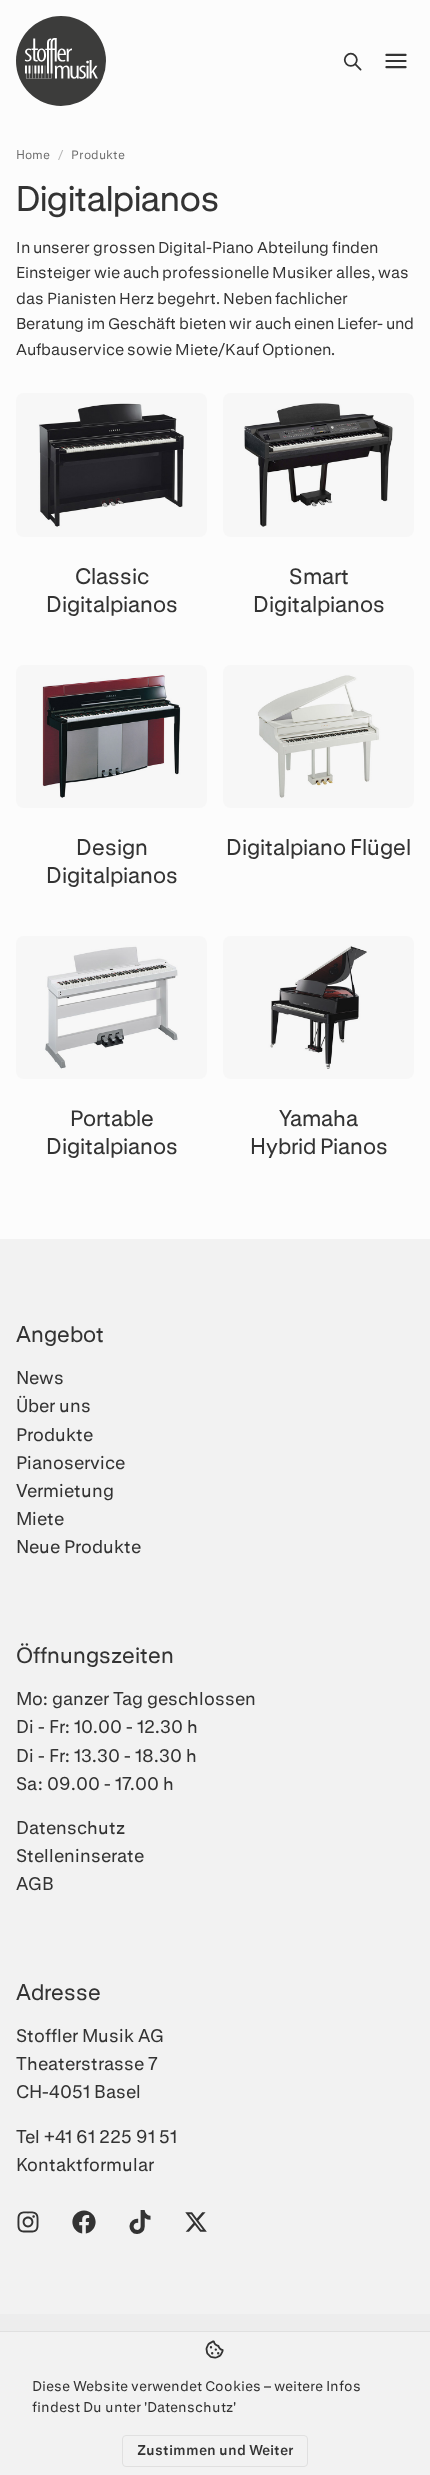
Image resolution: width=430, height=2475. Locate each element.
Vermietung (65, 1490)
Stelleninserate (80, 1855)
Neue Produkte (78, 1546)
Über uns (53, 1405)
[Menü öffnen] (396, 61)
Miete (40, 1518)
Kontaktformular (85, 2164)
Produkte (98, 154)
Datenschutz (70, 1827)
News (40, 1377)
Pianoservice (70, 1462)
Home (33, 154)
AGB (35, 1883)
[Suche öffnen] (352, 61)
